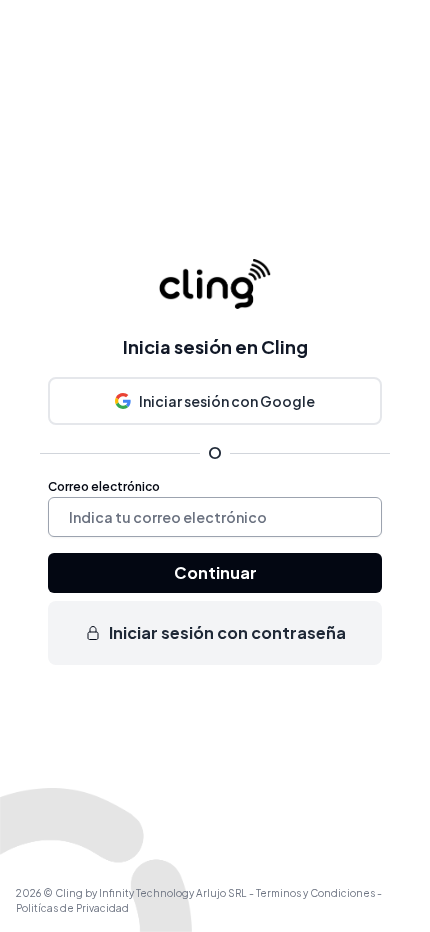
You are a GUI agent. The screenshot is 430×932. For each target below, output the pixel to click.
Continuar (215, 572)
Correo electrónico (104, 486)
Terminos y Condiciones (316, 893)
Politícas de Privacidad (72, 908)
